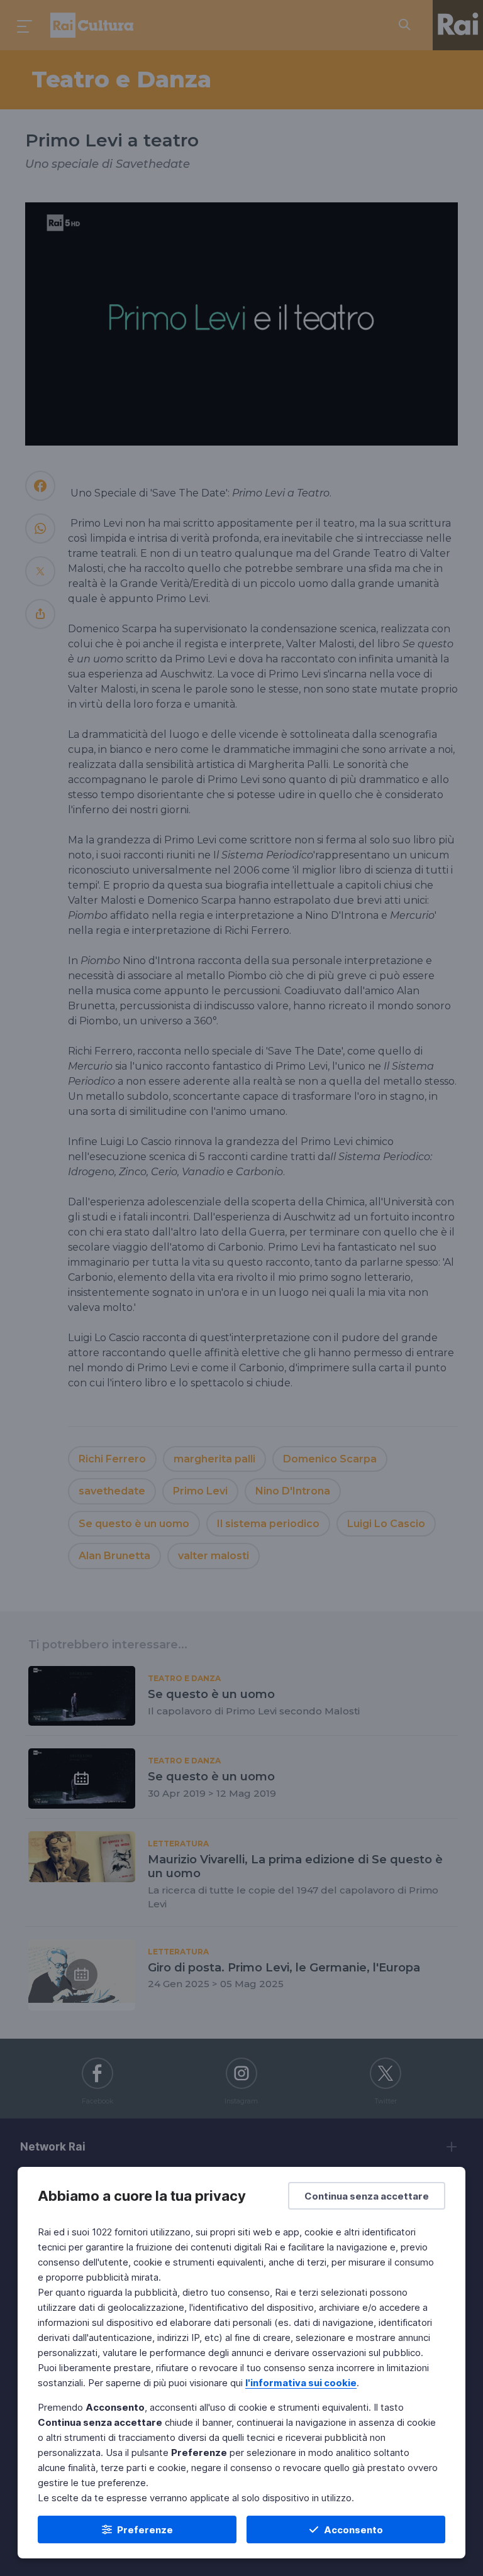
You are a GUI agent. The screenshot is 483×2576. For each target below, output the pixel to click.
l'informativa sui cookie (301, 2383)
